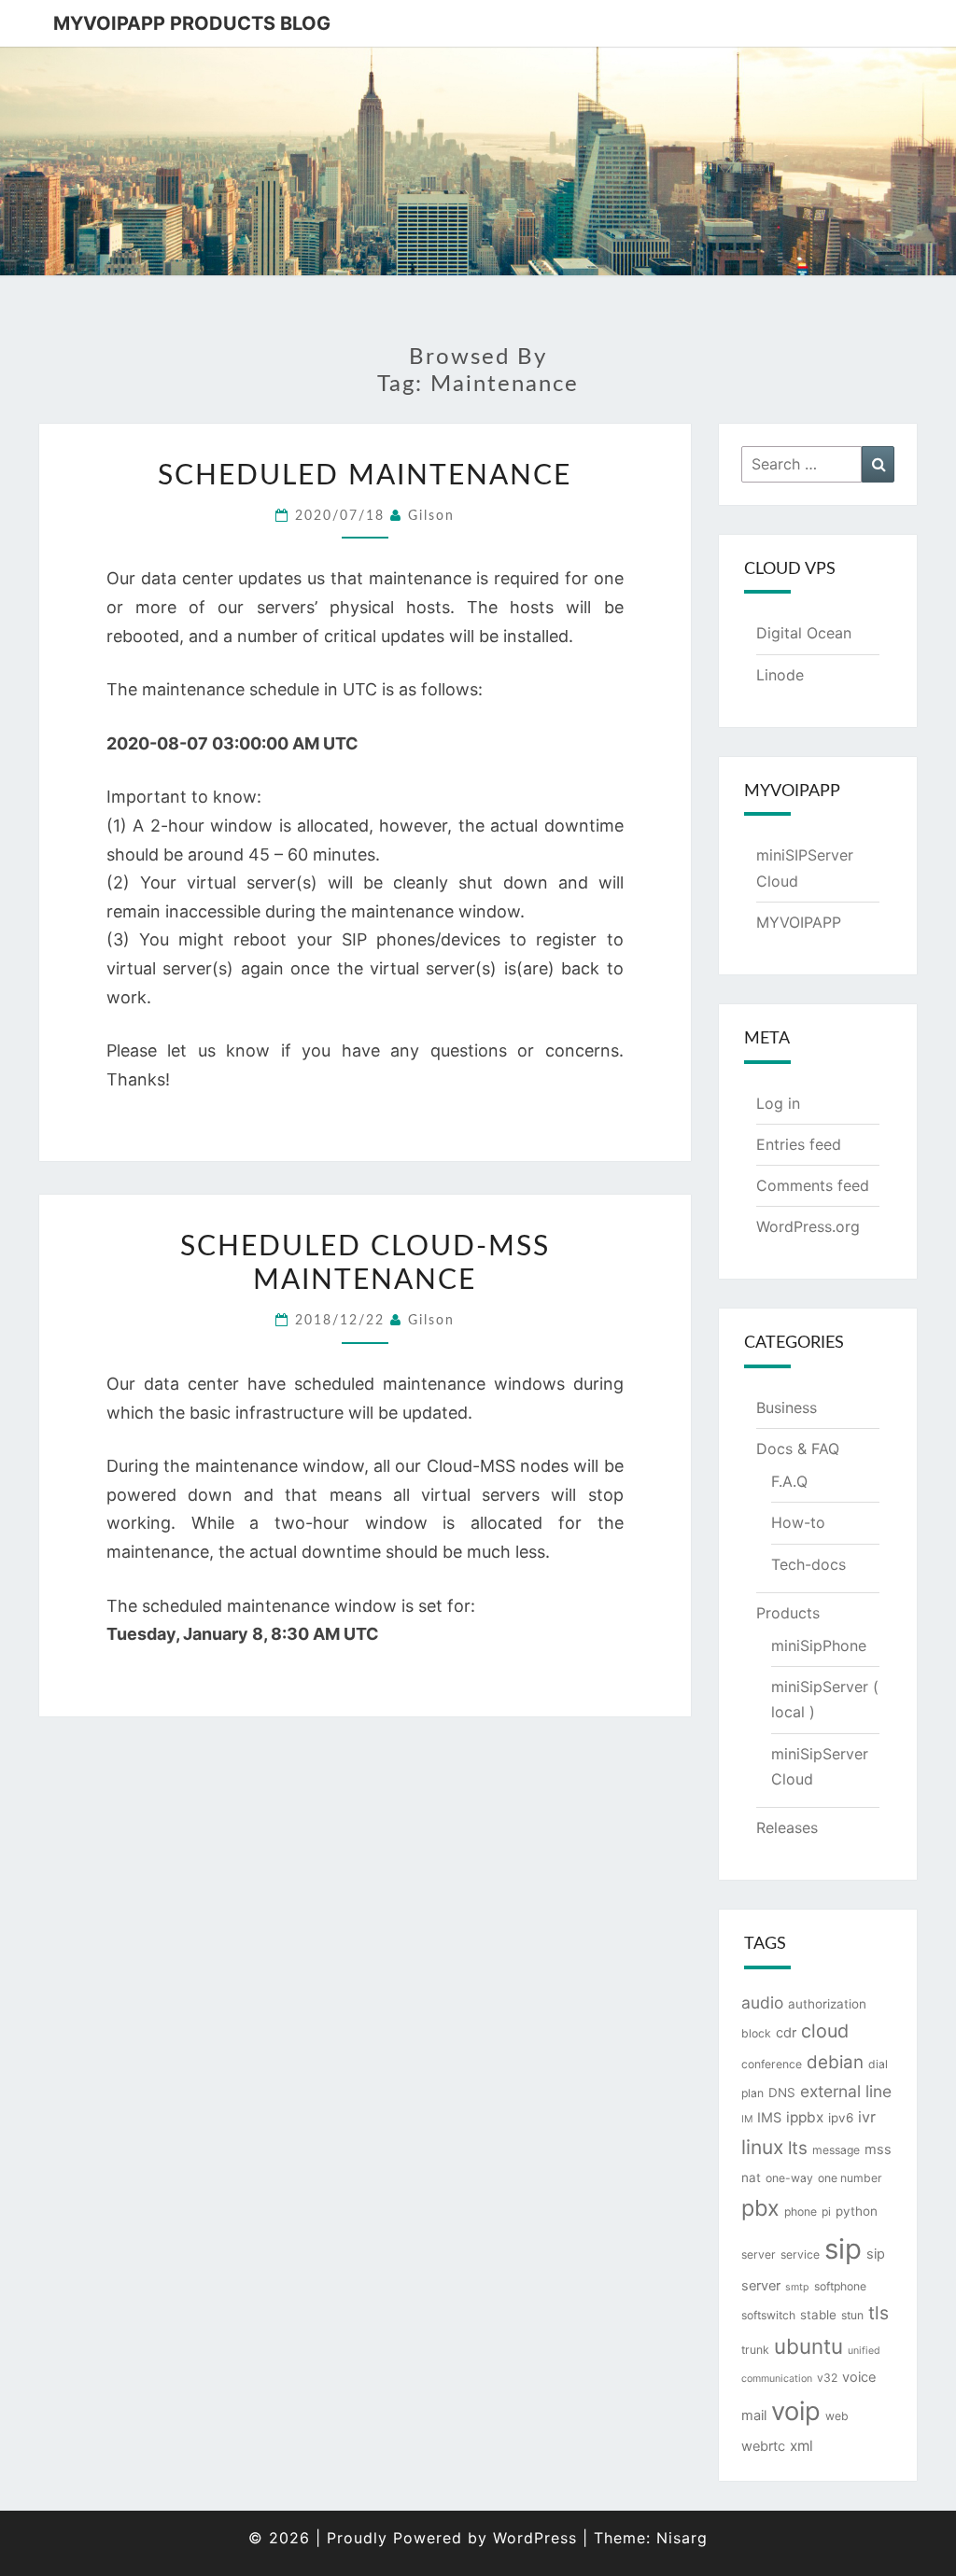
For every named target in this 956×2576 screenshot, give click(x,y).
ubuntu (808, 2346)
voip (796, 2411)
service (800, 2254)
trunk (755, 2350)
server (759, 2254)
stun (852, 2315)
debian (835, 2062)
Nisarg (682, 2538)
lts (798, 2148)
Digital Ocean (804, 633)
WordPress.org (808, 1226)
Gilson (431, 516)
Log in (778, 1103)
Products (788, 1613)
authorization (827, 2004)
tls (879, 2313)
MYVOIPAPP (799, 922)
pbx (760, 2208)
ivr (867, 2117)
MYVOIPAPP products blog (192, 23)
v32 (827, 2378)
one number (850, 2178)
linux (762, 2147)
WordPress (535, 2538)
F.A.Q (789, 1481)
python (857, 2211)
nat (751, 2177)
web (837, 2416)
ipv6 (841, 2118)
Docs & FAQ (798, 1449)
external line (846, 2091)
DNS (782, 2093)
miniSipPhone (819, 1645)
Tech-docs (808, 1564)
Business (787, 1407)
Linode (780, 675)
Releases (787, 1827)
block (756, 2033)
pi (826, 2212)
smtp (797, 2287)
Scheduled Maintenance (365, 476)
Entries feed (799, 1144)
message (836, 2150)
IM (747, 2119)
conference (772, 2064)
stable (818, 2315)
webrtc (763, 2446)
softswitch (768, 2315)
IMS (769, 2118)
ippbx (805, 2117)
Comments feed (813, 1185)
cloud (825, 2031)
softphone (840, 2286)
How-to (798, 1522)
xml (801, 2446)
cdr (786, 2033)
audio (762, 2002)
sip (843, 2249)
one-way (789, 2178)
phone (801, 2212)
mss (878, 2149)
